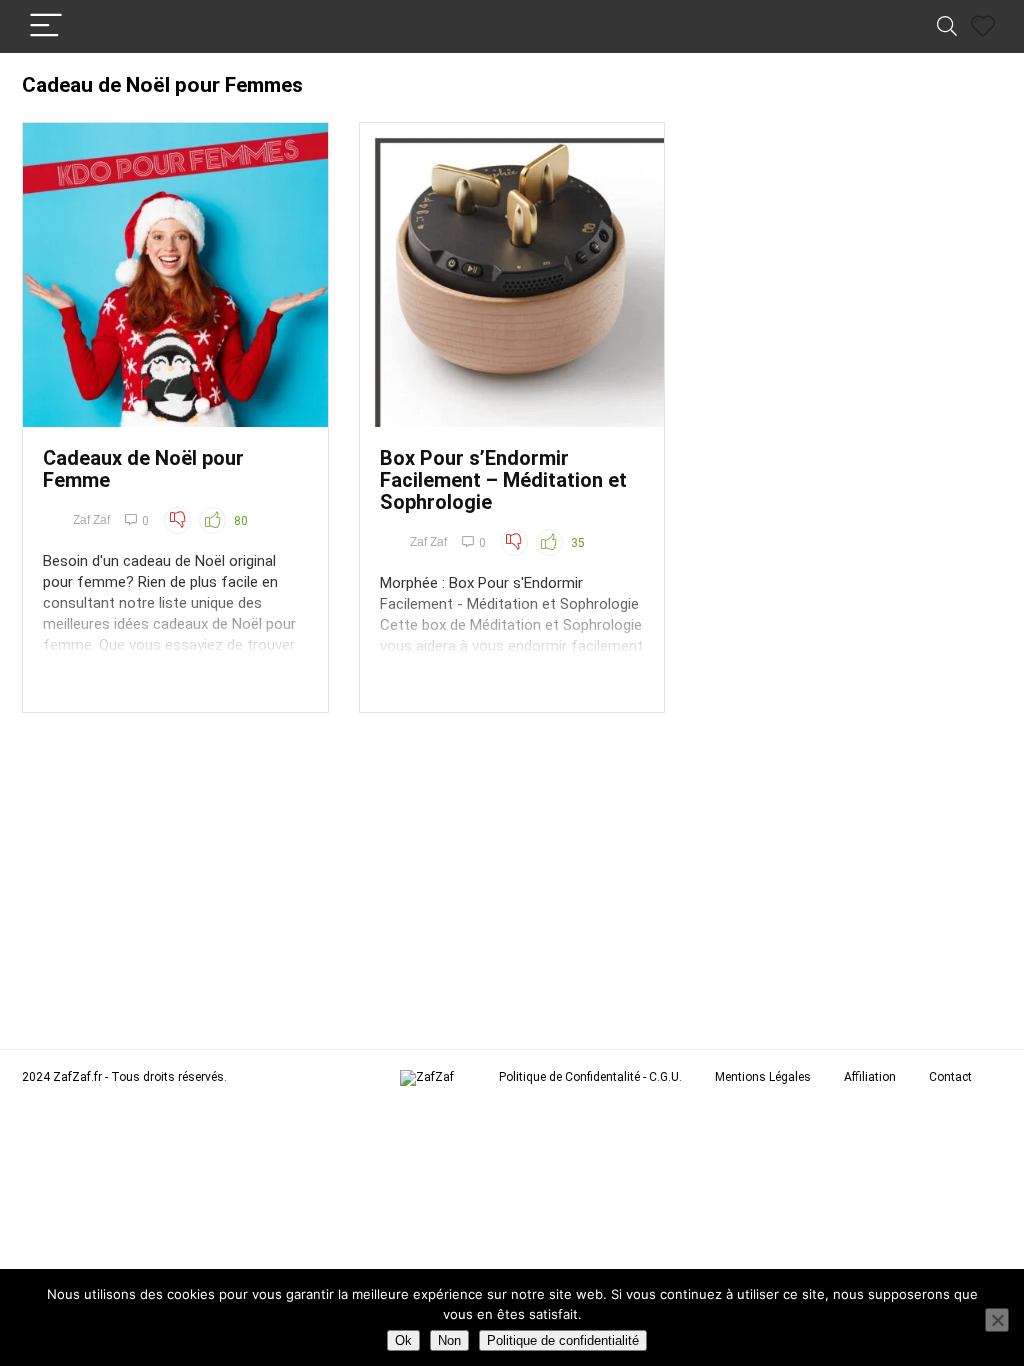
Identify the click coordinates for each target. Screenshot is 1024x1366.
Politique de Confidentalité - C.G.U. (590, 1077)
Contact (950, 1077)
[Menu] (46, 26)
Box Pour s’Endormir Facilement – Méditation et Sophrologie (503, 480)
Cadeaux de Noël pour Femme (143, 469)
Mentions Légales (763, 1077)
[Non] (997, 1320)
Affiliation (870, 1077)
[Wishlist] (983, 27)
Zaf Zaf (91, 520)
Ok (403, 1340)
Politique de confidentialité (563, 1340)
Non (449, 1340)
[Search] (947, 26)
